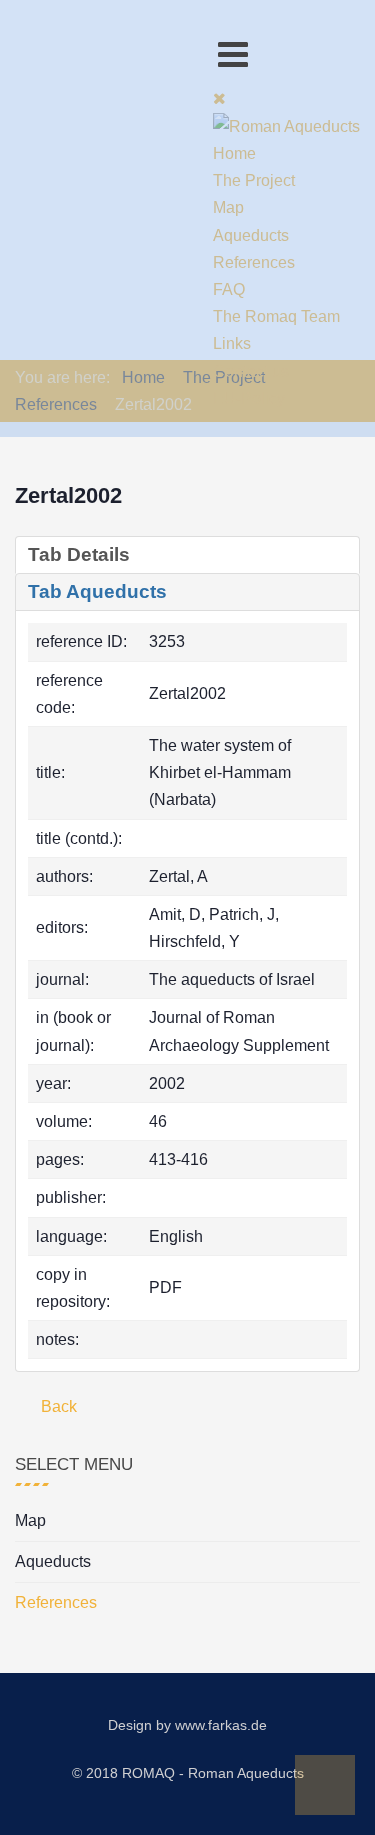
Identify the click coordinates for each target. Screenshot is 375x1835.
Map (30, 1520)
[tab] (187, 555)
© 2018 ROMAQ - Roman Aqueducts (188, 1773)
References (56, 1602)
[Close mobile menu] (219, 98)
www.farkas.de (221, 1725)
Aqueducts (53, 1561)
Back (57, 1406)
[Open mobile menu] (233, 54)
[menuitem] (234, 153)
